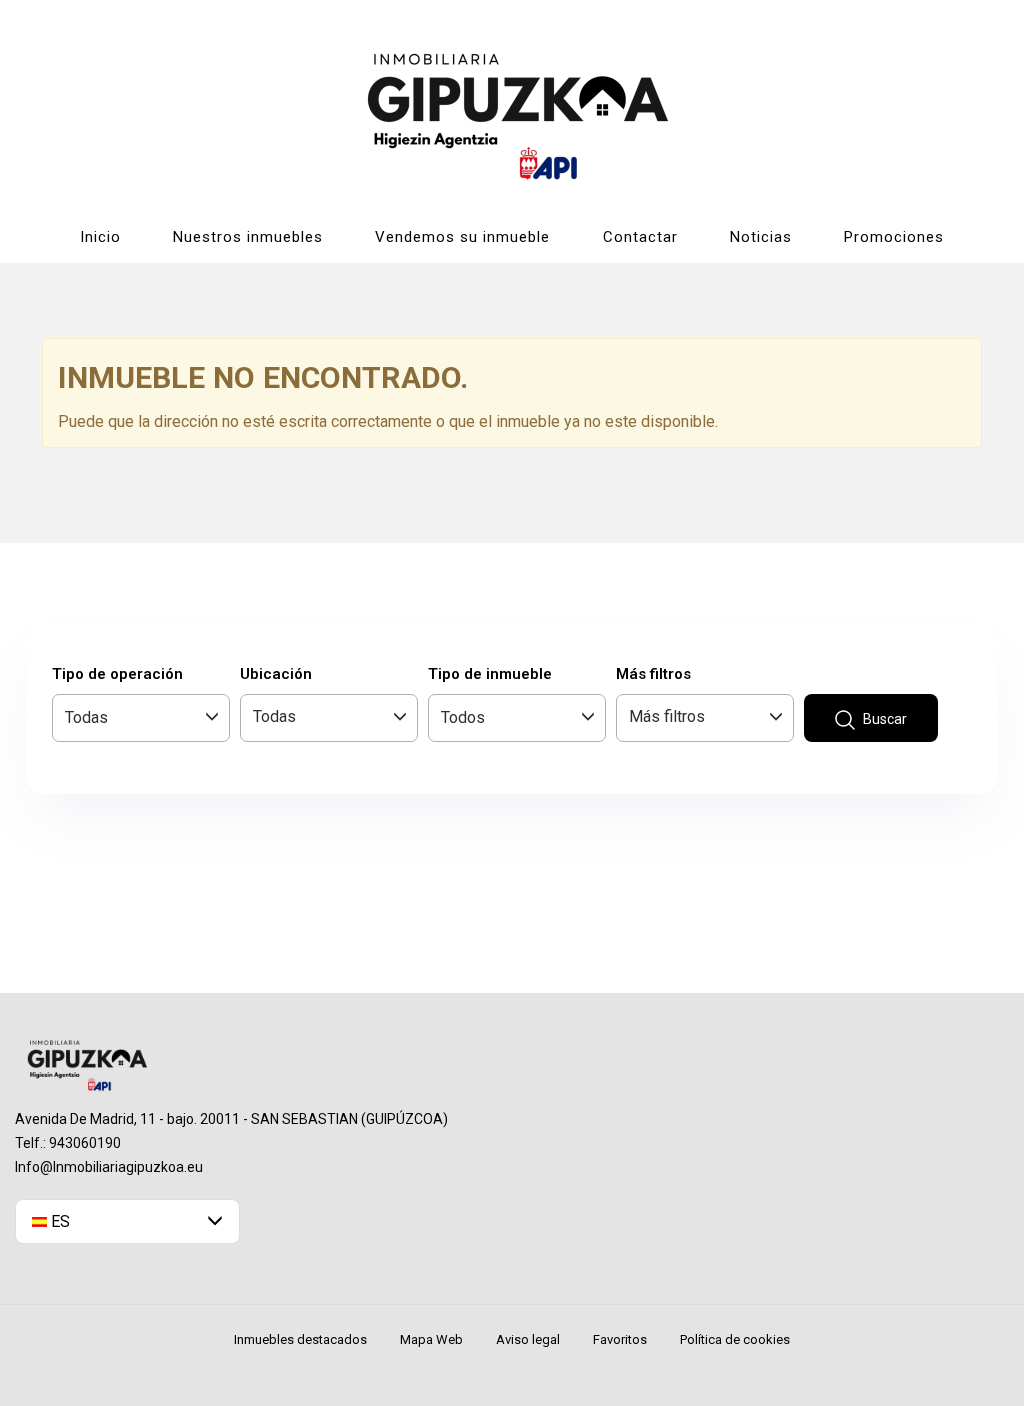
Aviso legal (528, 1339)
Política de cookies (735, 1339)
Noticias (761, 237)
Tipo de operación (117, 674)
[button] (127, 1221)
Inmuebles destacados (300, 1339)
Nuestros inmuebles (248, 237)
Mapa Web (431, 1339)
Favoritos (620, 1339)
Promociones (894, 237)
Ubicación (276, 674)
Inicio (100, 237)
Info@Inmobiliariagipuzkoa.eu (109, 1167)
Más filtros (653, 674)
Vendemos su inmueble (462, 237)
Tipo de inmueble (490, 674)
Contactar (640, 237)
